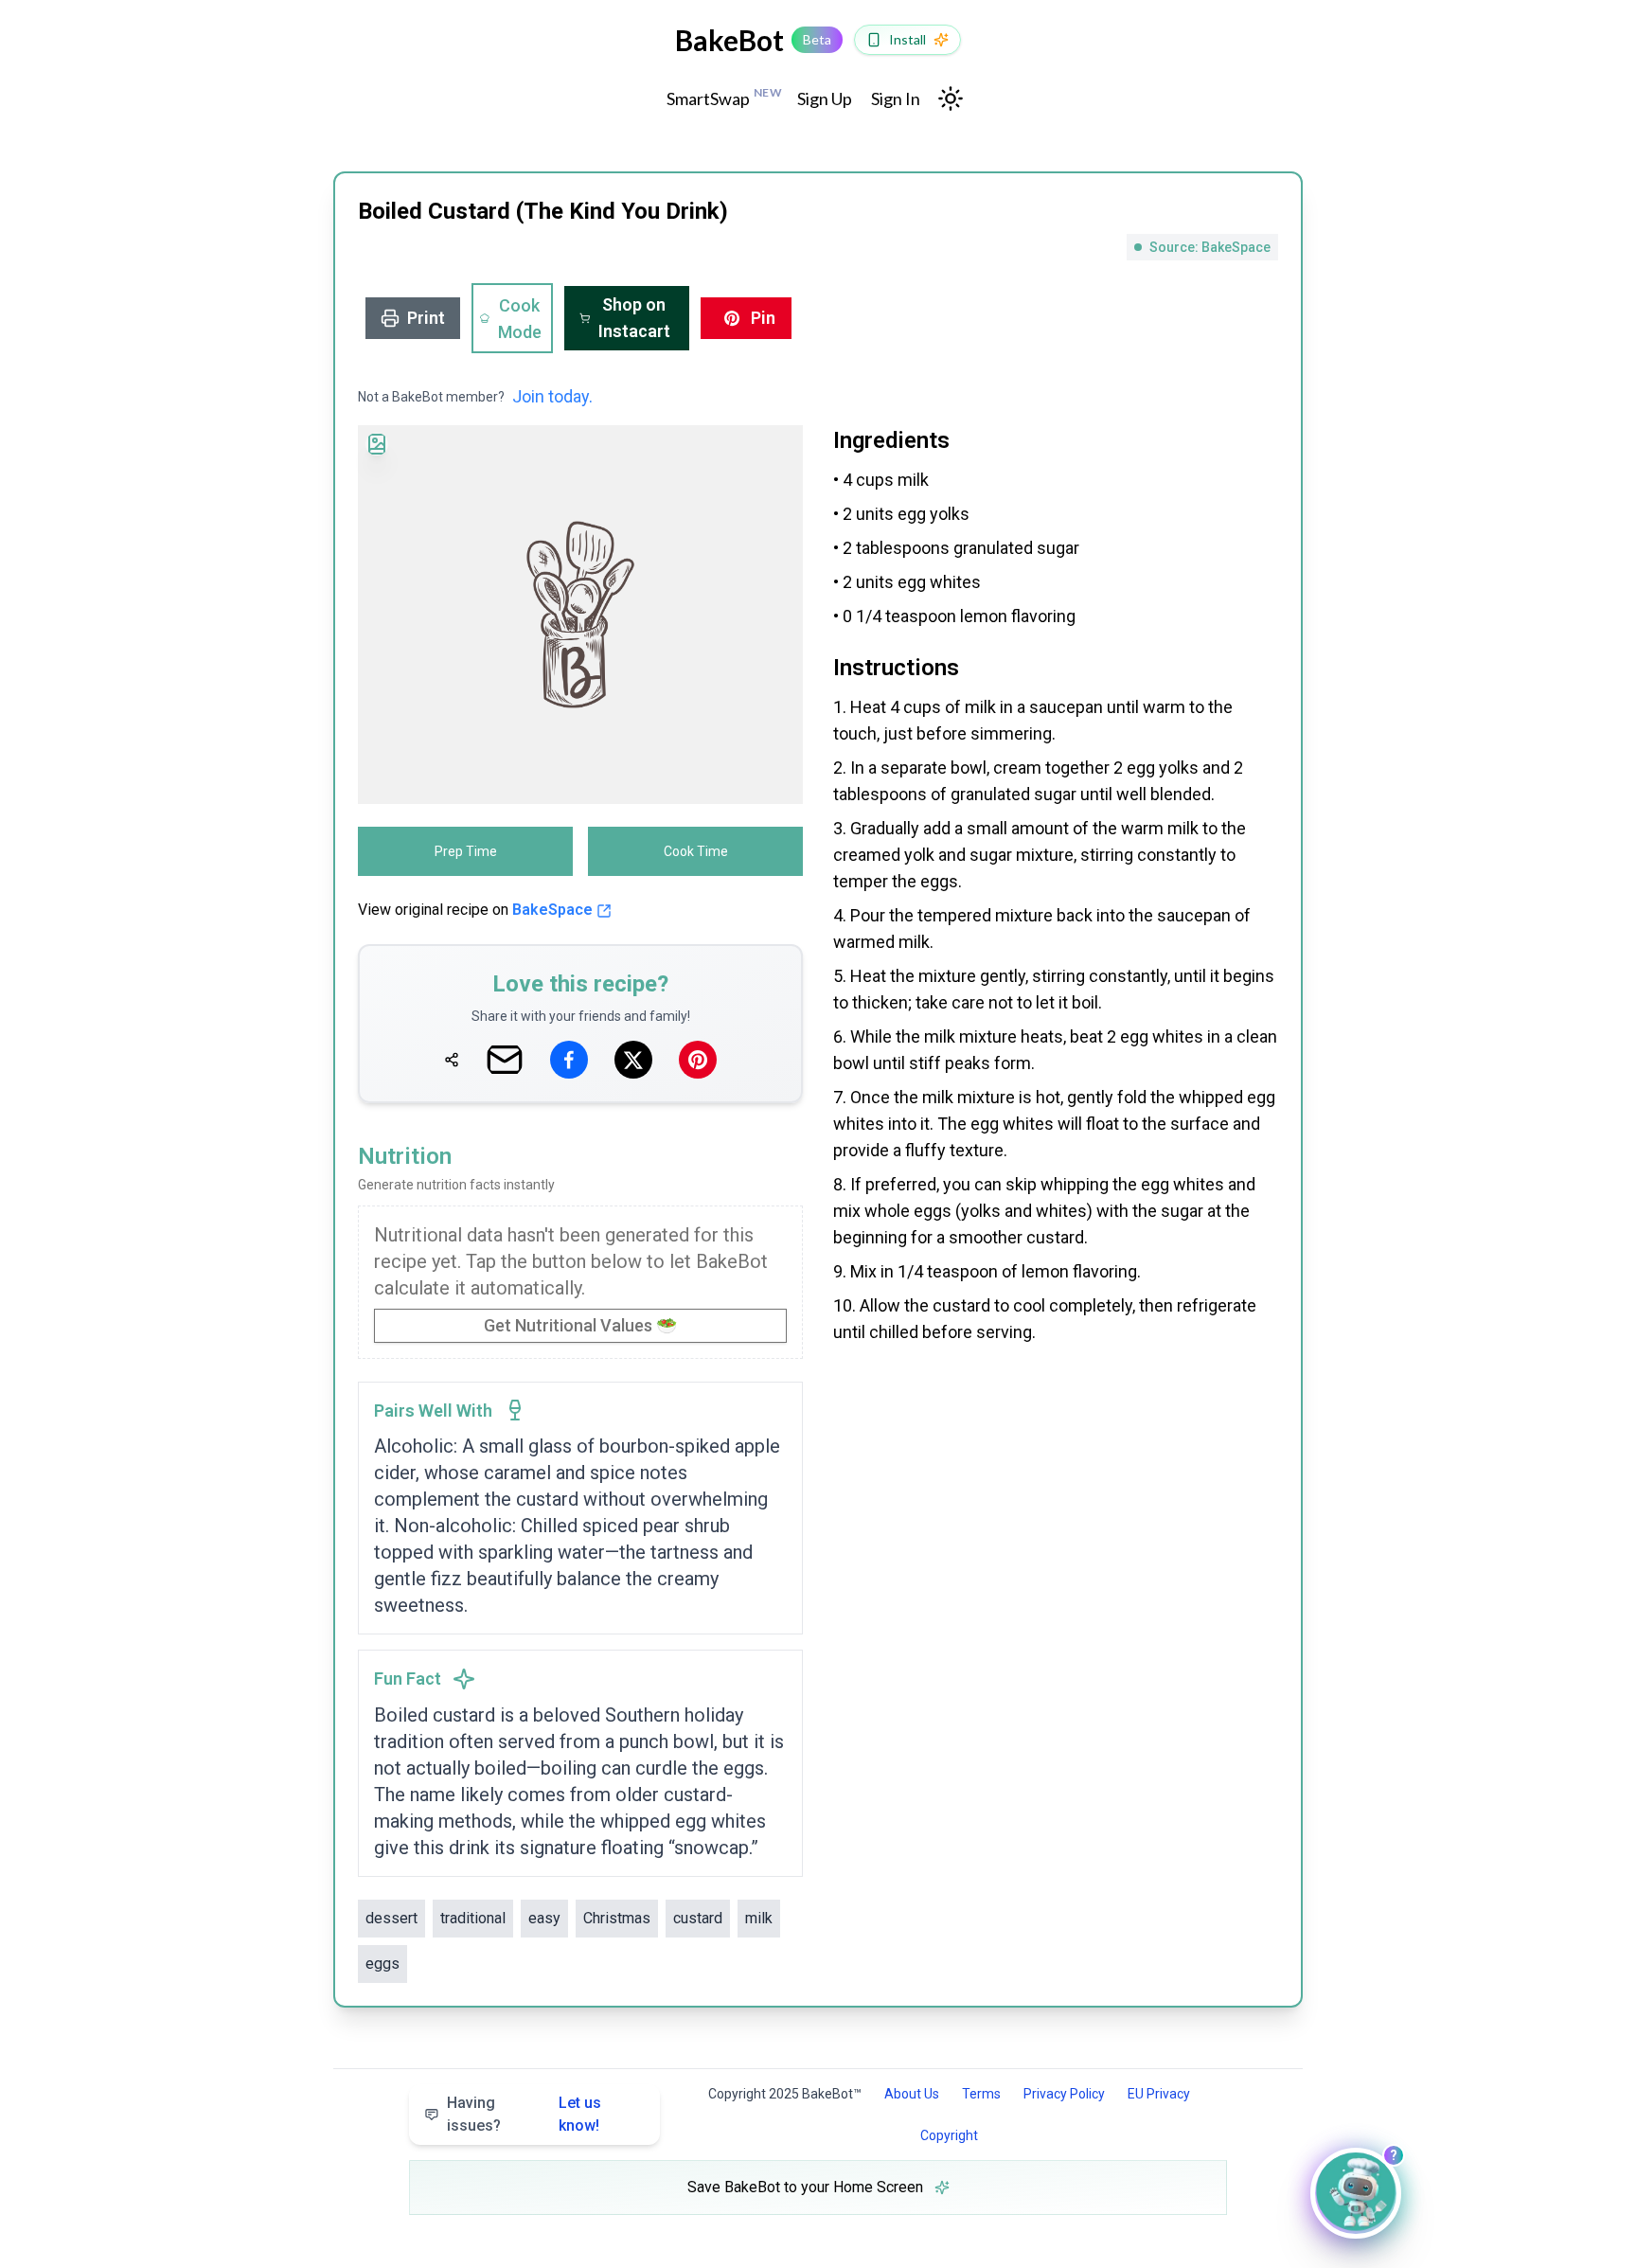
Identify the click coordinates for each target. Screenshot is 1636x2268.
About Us (912, 2094)
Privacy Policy (1064, 2094)
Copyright (949, 2135)
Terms (981, 2094)
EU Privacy (1159, 2094)
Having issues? (524, 2114)
